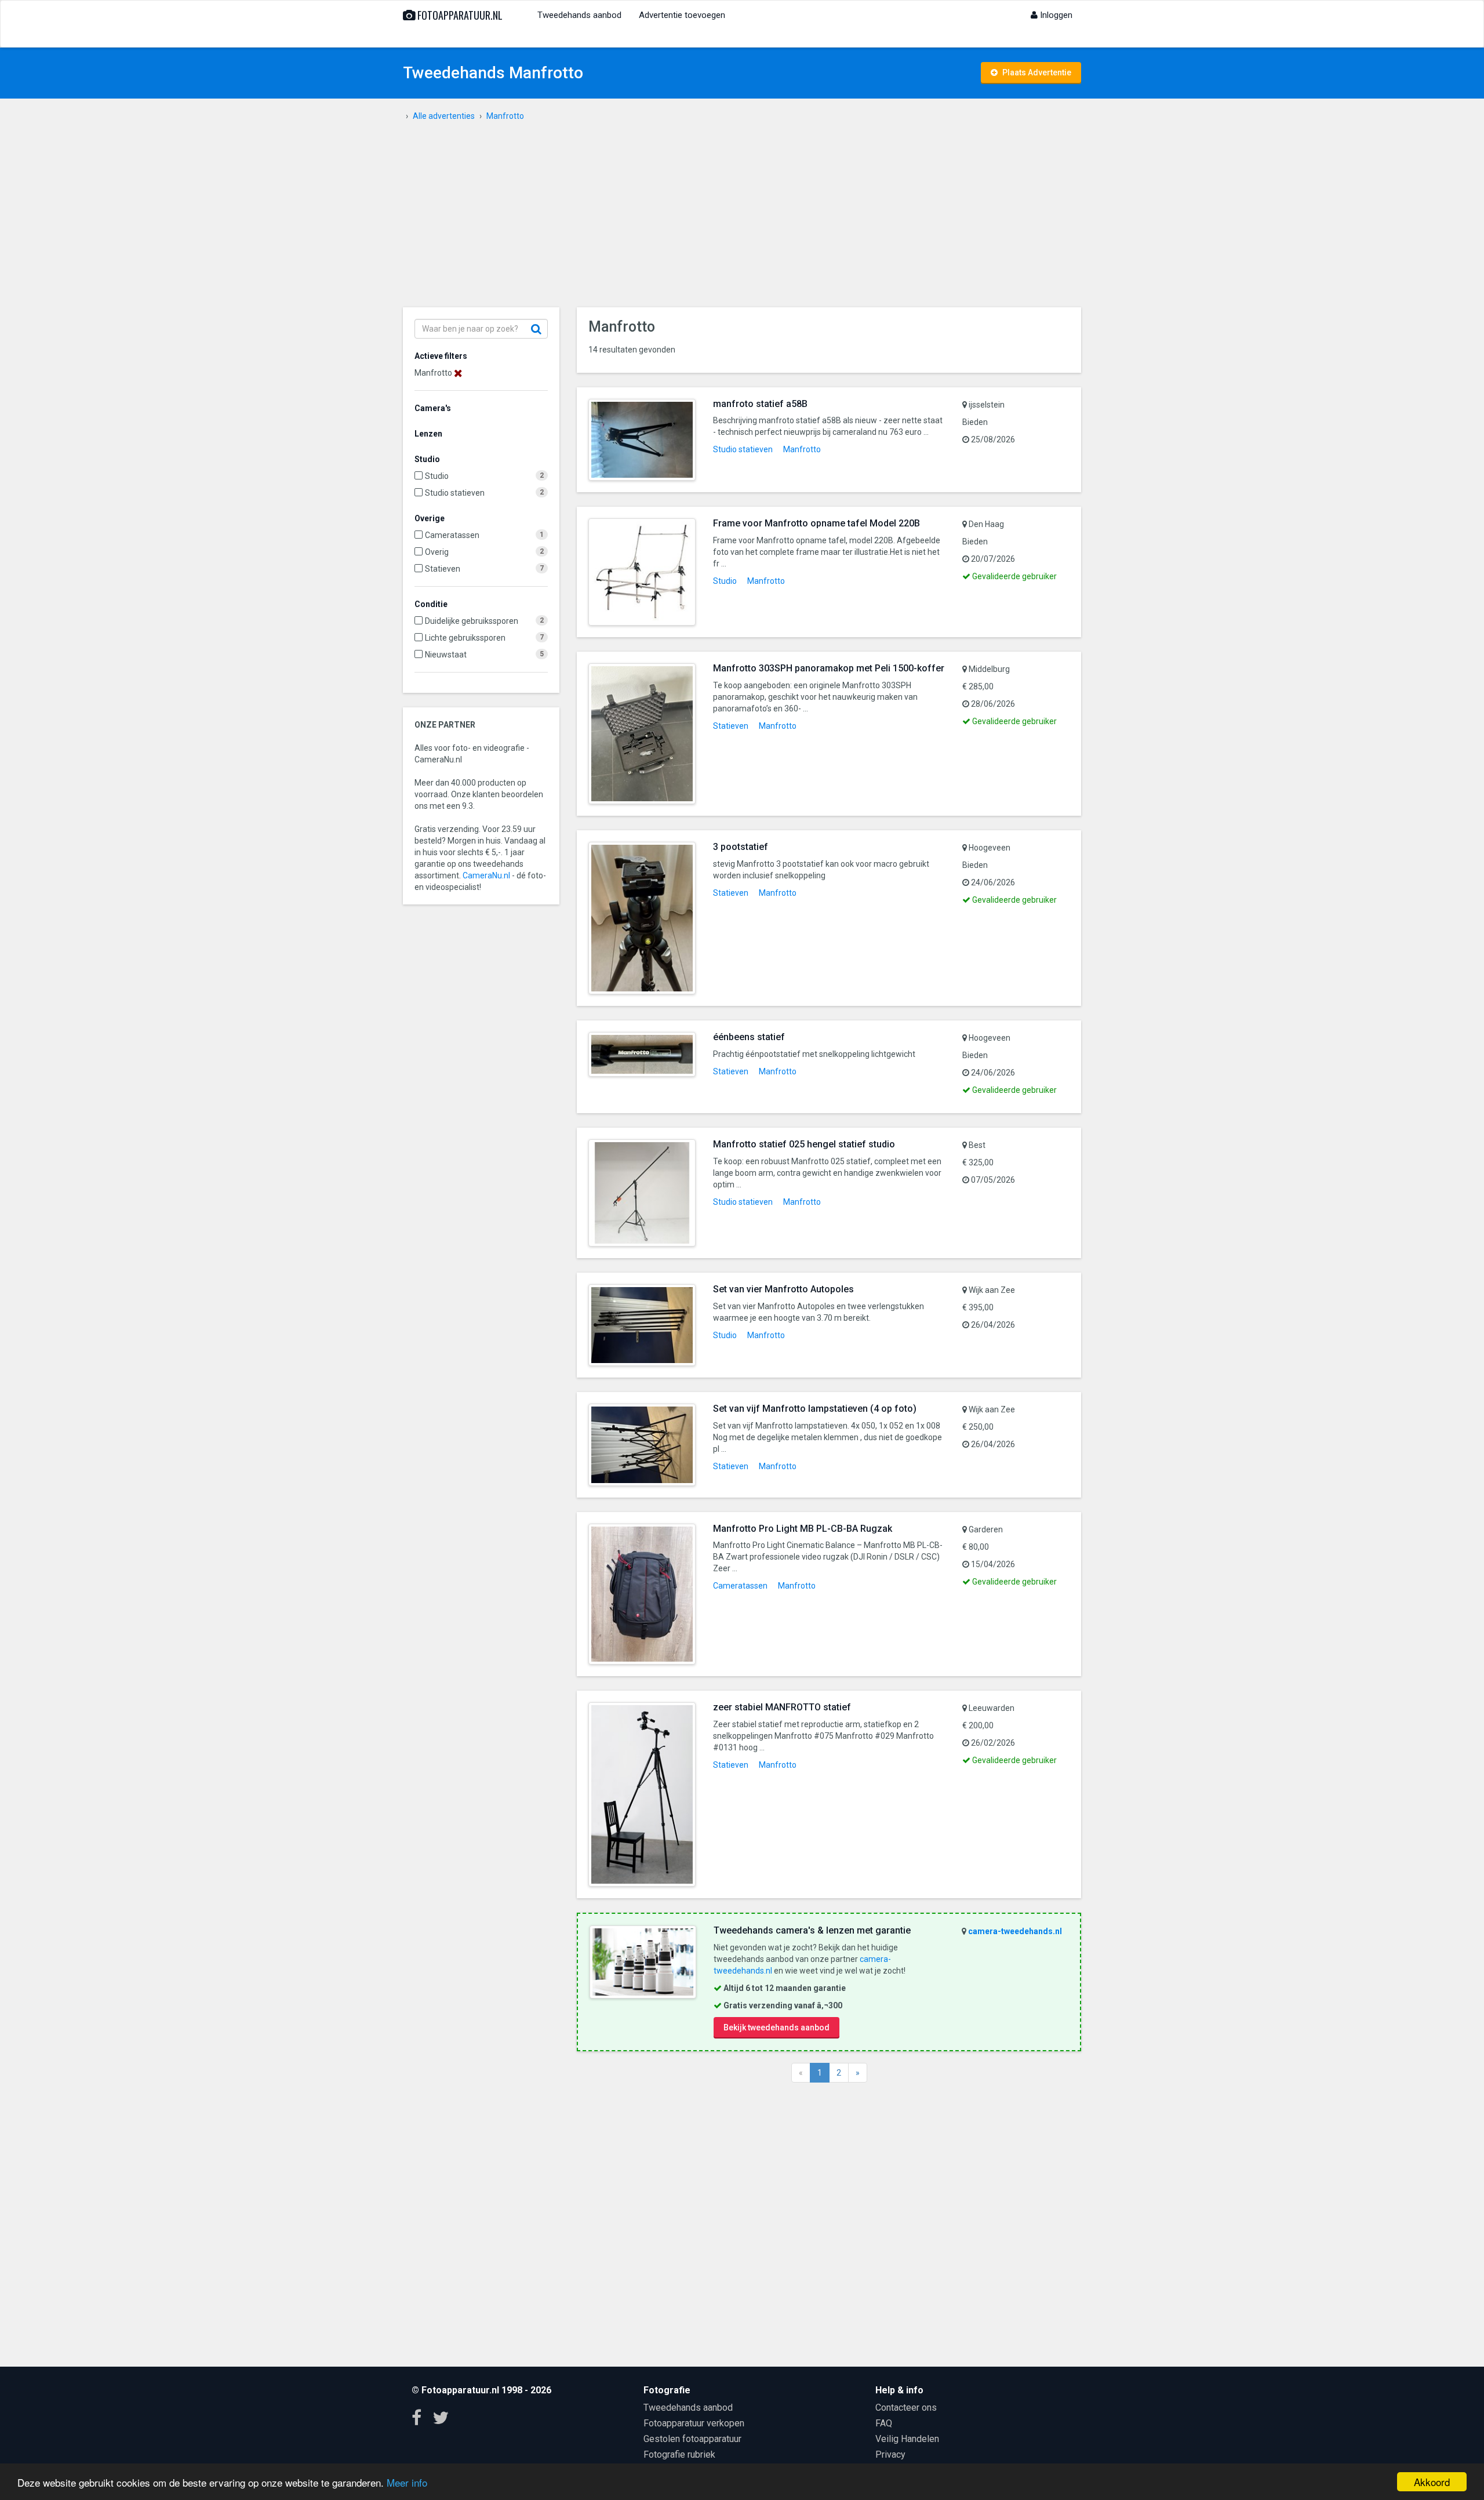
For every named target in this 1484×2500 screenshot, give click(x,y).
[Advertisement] (742, 220)
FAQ (884, 2423)
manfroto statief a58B (760, 404)
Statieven (443, 569)
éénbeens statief (749, 1037)
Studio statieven (455, 493)
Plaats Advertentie (1036, 72)
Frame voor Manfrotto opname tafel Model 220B (816, 523)
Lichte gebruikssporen (465, 638)
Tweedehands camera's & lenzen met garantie (812, 1930)
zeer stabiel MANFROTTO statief (782, 1707)
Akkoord (1432, 2482)
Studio (437, 476)
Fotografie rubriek (679, 2454)
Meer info (407, 2482)
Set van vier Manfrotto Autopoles (783, 1289)
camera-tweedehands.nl (1015, 1931)
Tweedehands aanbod (579, 15)
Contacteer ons (906, 2408)
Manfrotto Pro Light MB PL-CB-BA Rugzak (803, 1529)
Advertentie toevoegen (682, 15)
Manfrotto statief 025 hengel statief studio (804, 1144)
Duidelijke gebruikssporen (472, 621)
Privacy (890, 2454)
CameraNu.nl (486, 875)
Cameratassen (452, 535)
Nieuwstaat (446, 655)
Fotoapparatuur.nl (459, 15)
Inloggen (1055, 15)
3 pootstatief (741, 847)
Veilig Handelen (907, 2439)
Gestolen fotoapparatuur (692, 2439)
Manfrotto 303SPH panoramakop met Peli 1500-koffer (829, 668)
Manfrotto (802, 449)
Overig (437, 552)
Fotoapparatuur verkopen (694, 2423)
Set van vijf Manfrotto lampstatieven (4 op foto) (815, 1409)
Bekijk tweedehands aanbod (776, 2027)
